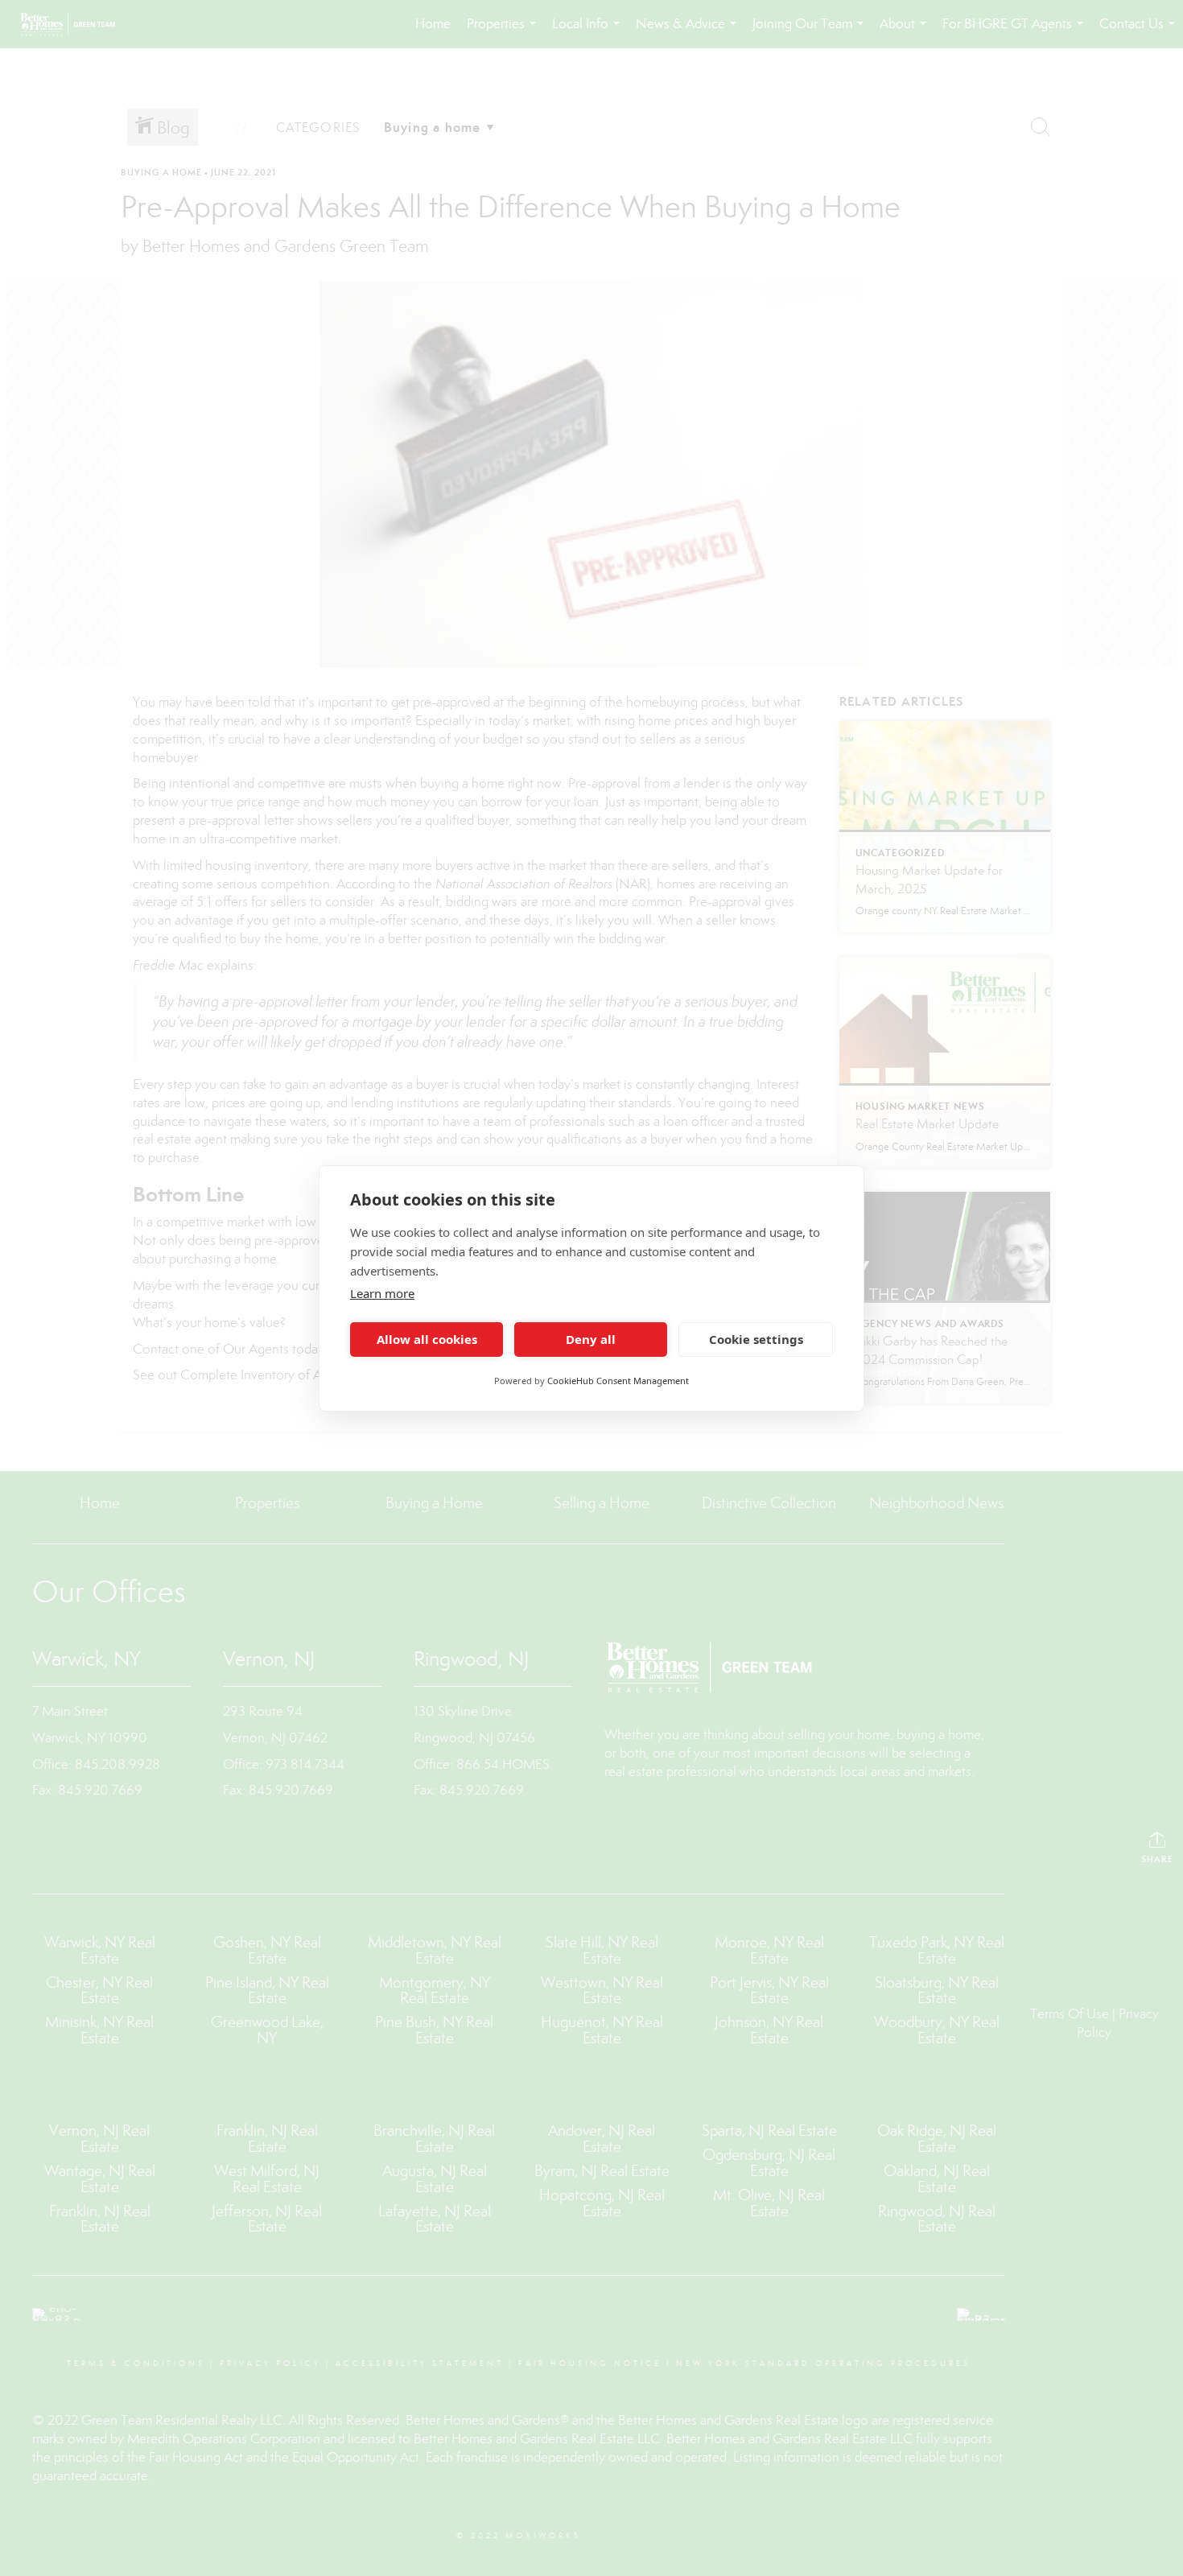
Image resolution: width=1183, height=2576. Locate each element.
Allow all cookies (427, 1339)
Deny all (591, 1339)
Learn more (382, 1293)
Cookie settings (756, 1339)
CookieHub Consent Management (618, 1381)
